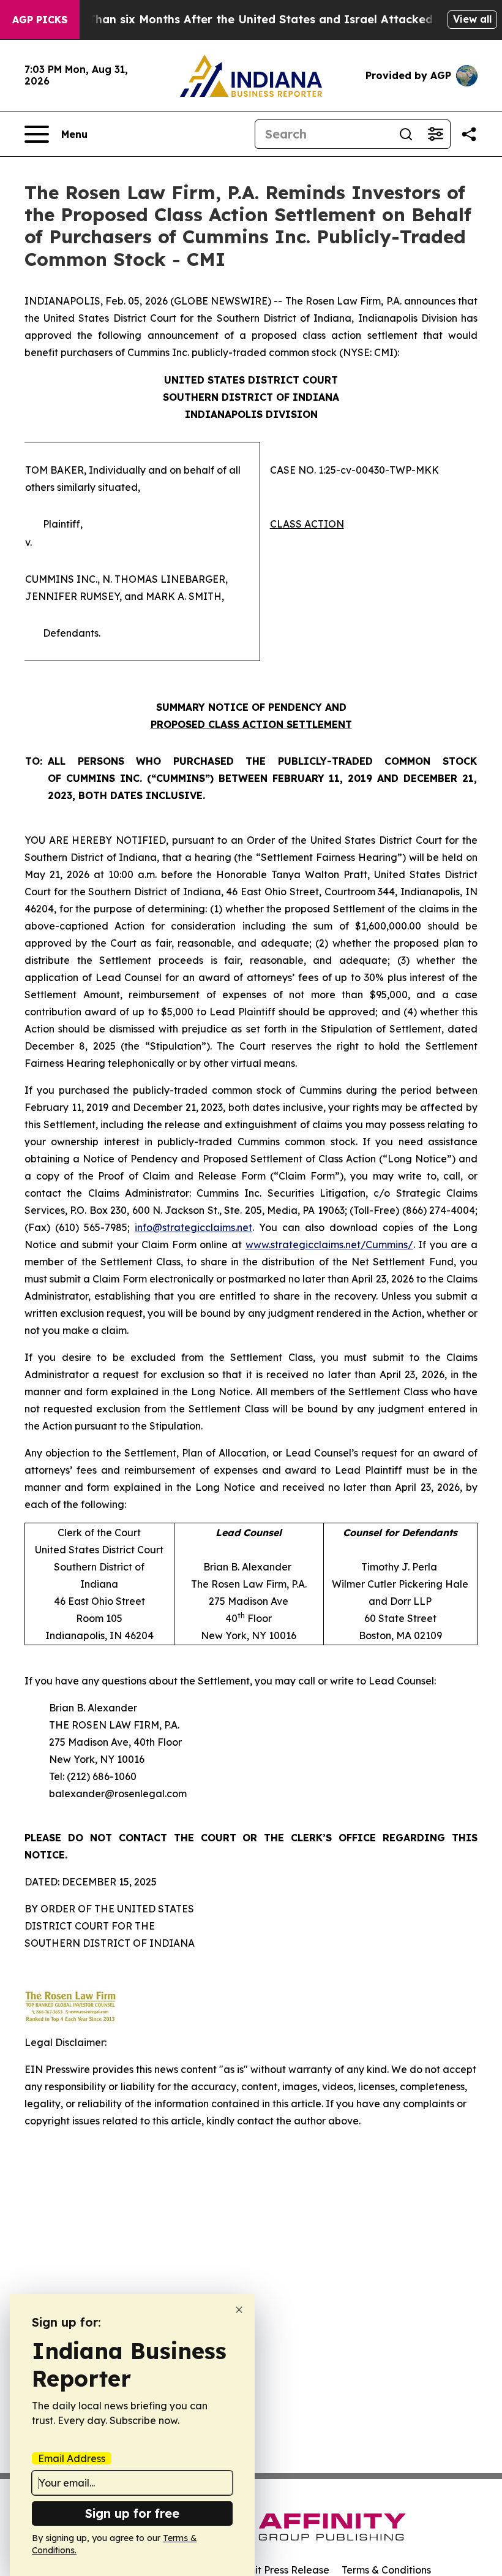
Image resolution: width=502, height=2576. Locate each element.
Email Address (72, 2458)
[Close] (239, 2310)
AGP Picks (40, 20)
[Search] (406, 134)
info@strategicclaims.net (193, 1227)
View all (472, 19)
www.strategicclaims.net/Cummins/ (329, 1244)
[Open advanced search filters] (435, 134)
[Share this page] (469, 134)
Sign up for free (132, 2513)
